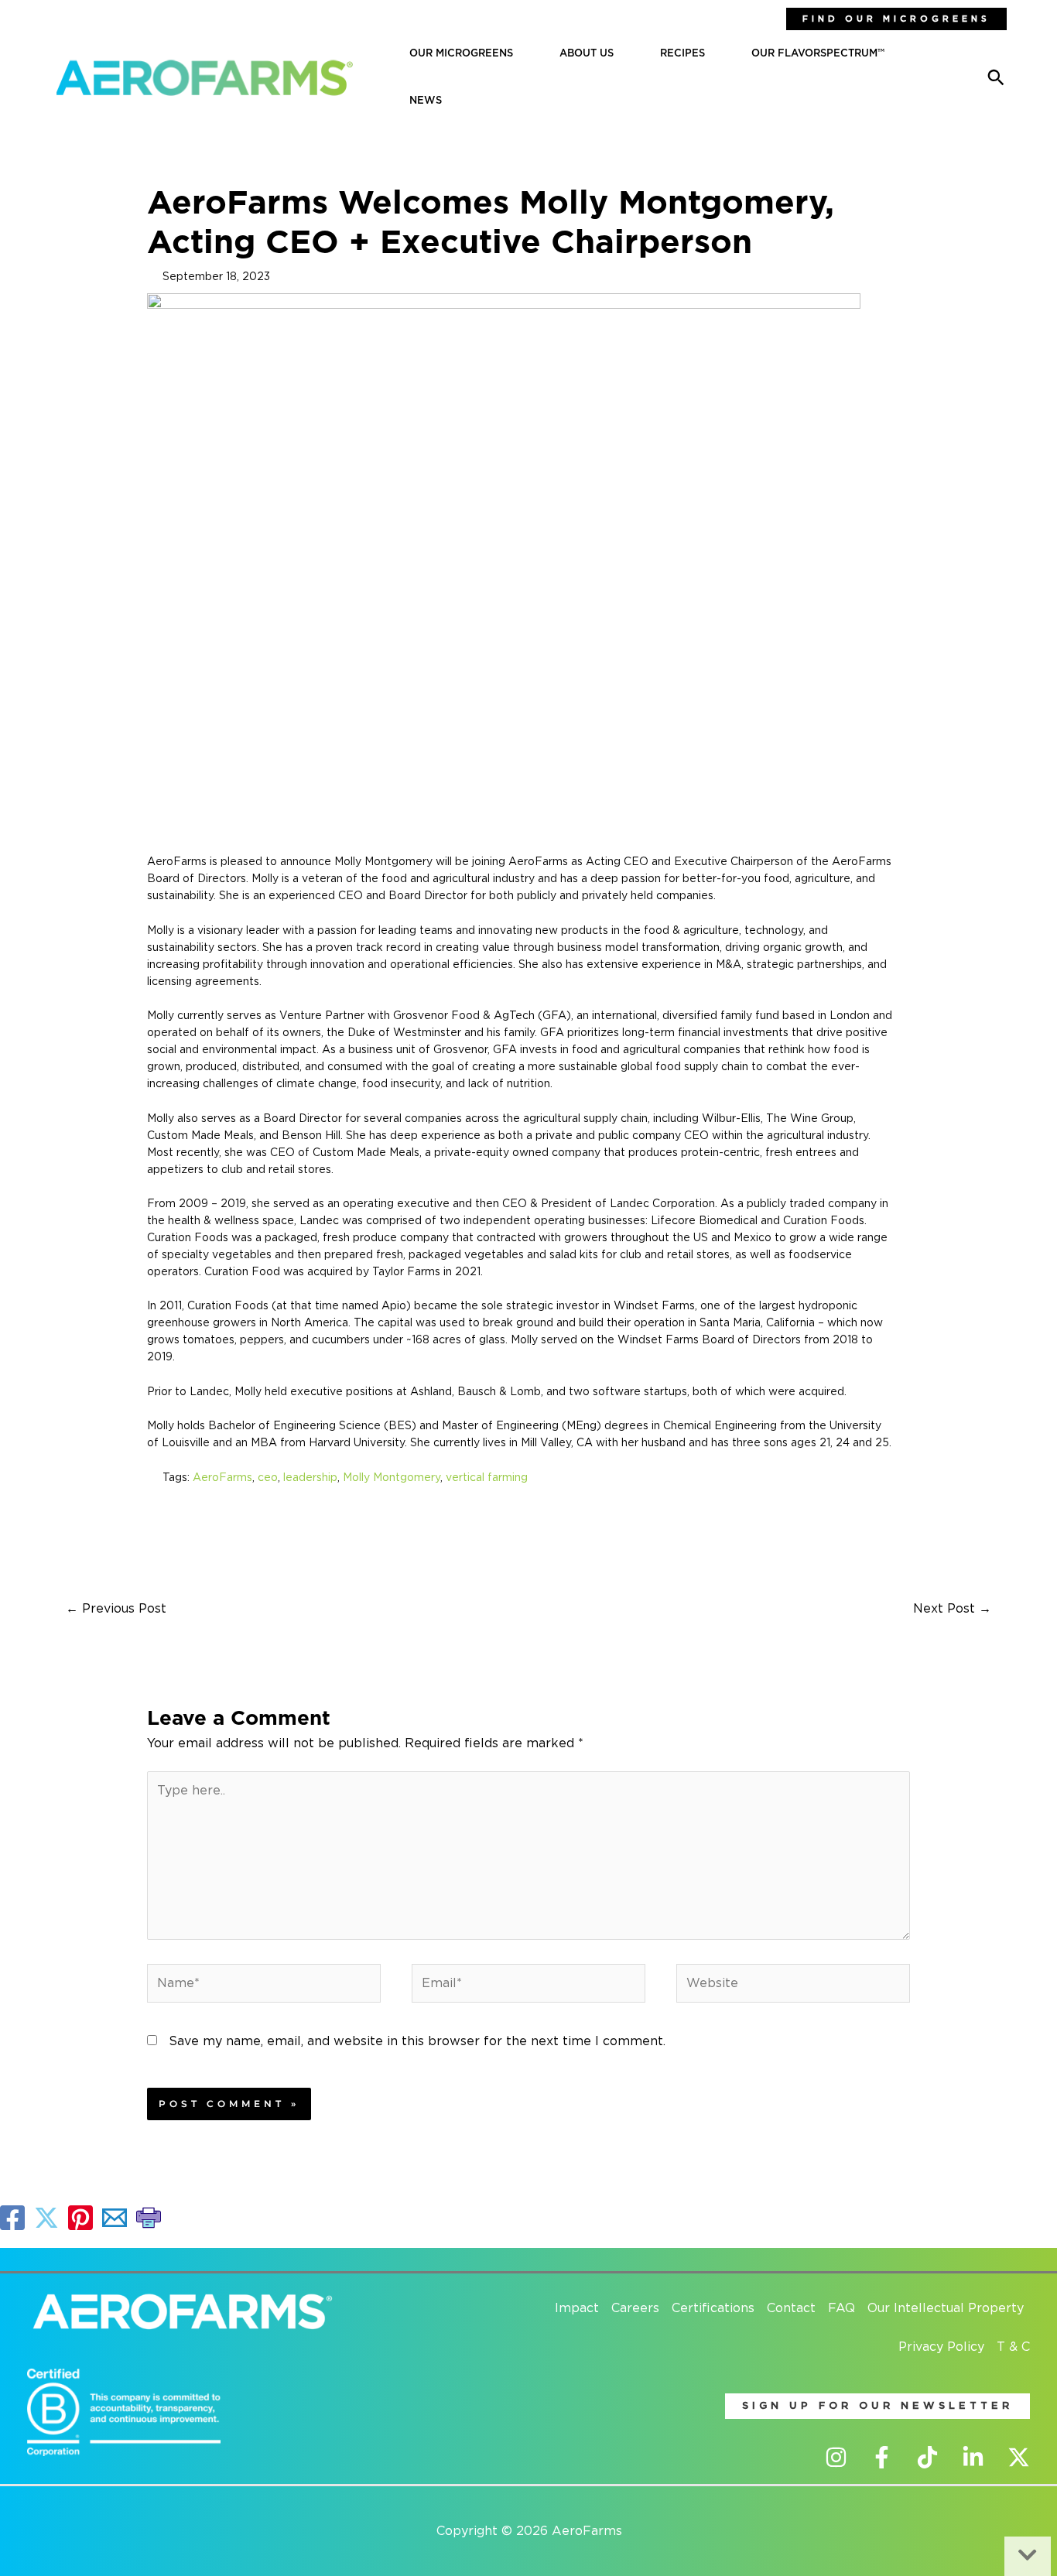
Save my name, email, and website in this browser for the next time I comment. (417, 2041)
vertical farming (487, 1478)
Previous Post (116, 1609)
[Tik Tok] (927, 2457)
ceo (268, 1478)
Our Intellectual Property (946, 2308)
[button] (896, 19)
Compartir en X (46, 2218)
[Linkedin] (973, 2457)
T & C (1013, 2347)
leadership (310, 1478)
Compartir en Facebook (12, 2218)
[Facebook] (882, 2457)
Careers (635, 2308)
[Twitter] (1019, 2457)
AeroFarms (222, 1478)
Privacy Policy (941, 2347)
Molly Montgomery (392, 1478)
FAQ (841, 2308)
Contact (791, 2308)
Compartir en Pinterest (80, 2218)
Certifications (713, 2308)
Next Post (952, 1609)
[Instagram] (836, 2457)
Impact (577, 2308)
